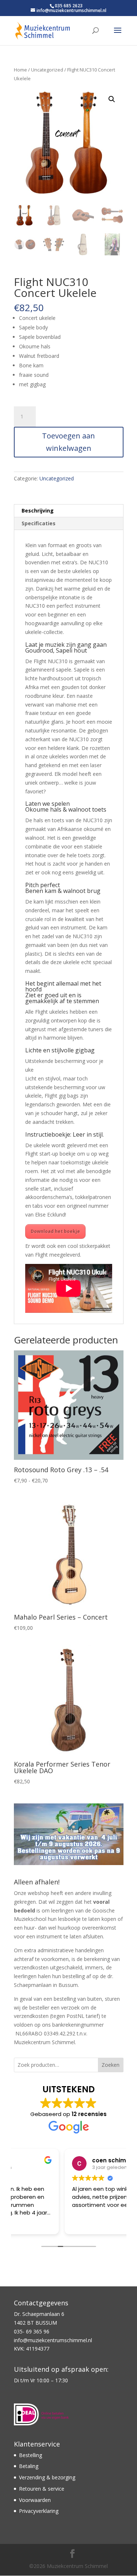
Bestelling (31, 2455)
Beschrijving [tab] (38, 510)
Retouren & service (42, 2489)
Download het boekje (55, 1231)
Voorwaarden (35, 2500)
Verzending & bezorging (47, 2477)
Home (20, 70)
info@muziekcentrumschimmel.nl (53, 2340)
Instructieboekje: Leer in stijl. (64, 1134)
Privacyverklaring (39, 2511)
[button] (112, 99)
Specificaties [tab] (39, 523)
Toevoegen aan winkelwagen (68, 442)
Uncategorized (47, 70)
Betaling (29, 2466)
